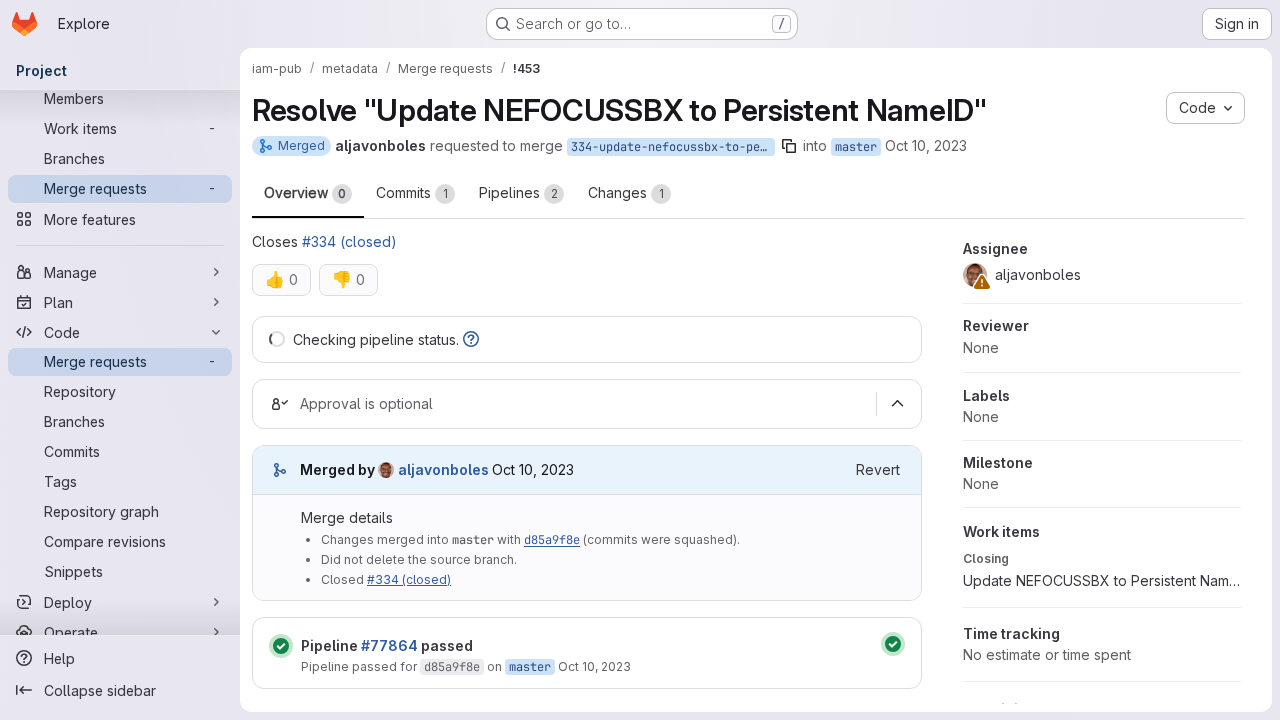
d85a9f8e (552, 540)
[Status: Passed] (281, 646)
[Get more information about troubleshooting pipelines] (471, 339)
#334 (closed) (349, 241)
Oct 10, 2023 (926, 145)
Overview (305, 192)
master (856, 147)
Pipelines (518, 192)
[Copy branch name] (789, 146)
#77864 (389, 645)
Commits (412, 192)
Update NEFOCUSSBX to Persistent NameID (1102, 580)
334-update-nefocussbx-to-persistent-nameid (673, 147)
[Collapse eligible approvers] (897, 404)
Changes (626, 192)
